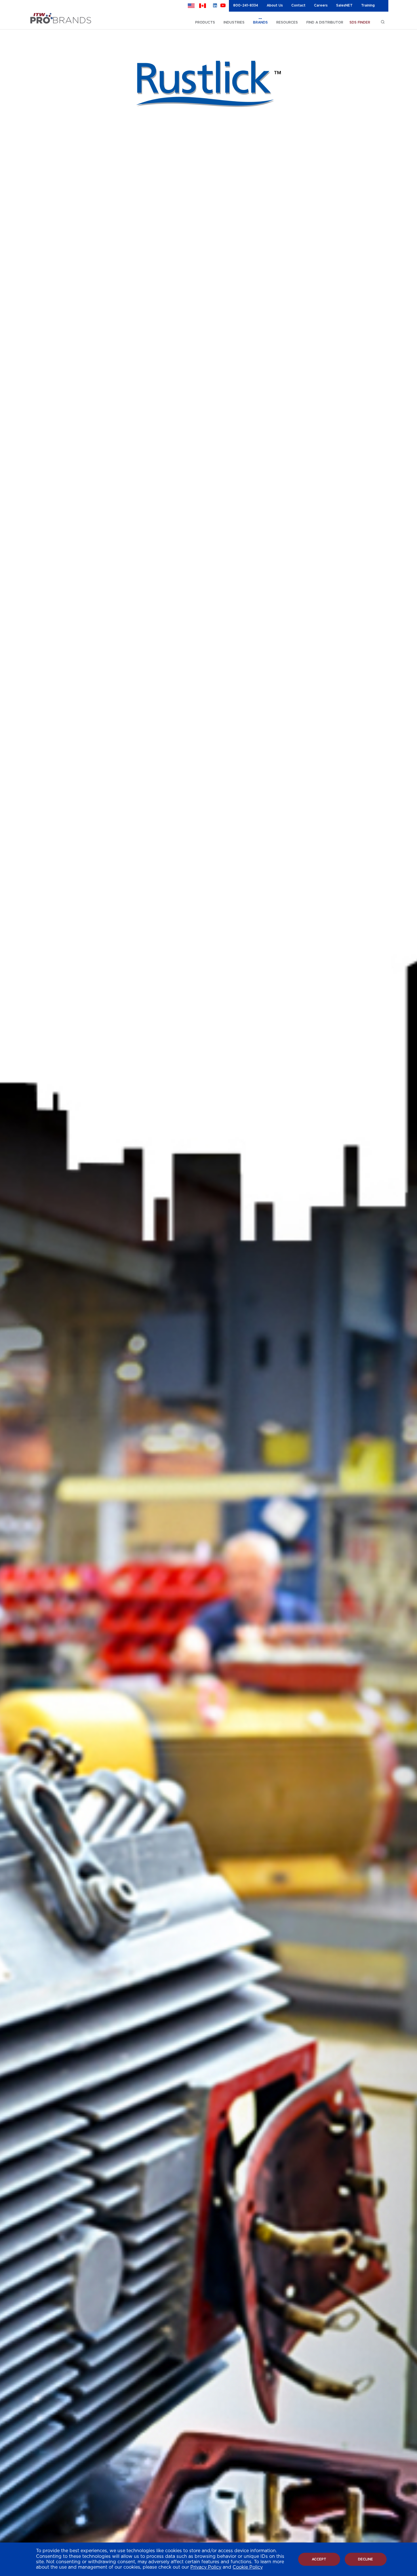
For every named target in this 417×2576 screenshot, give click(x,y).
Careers (321, 5)
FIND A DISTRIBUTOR (325, 22)
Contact (298, 5)
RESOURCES (287, 22)
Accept (319, 2559)
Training (368, 5)
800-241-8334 (246, 5)
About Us (275, 5)
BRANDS (260, 22)
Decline (366, 2559)
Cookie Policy (248, 2567)
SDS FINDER (360, 22)
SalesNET (344, 5)
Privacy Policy (206, 2567)
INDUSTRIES (234, 22)
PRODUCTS (205, 22)
